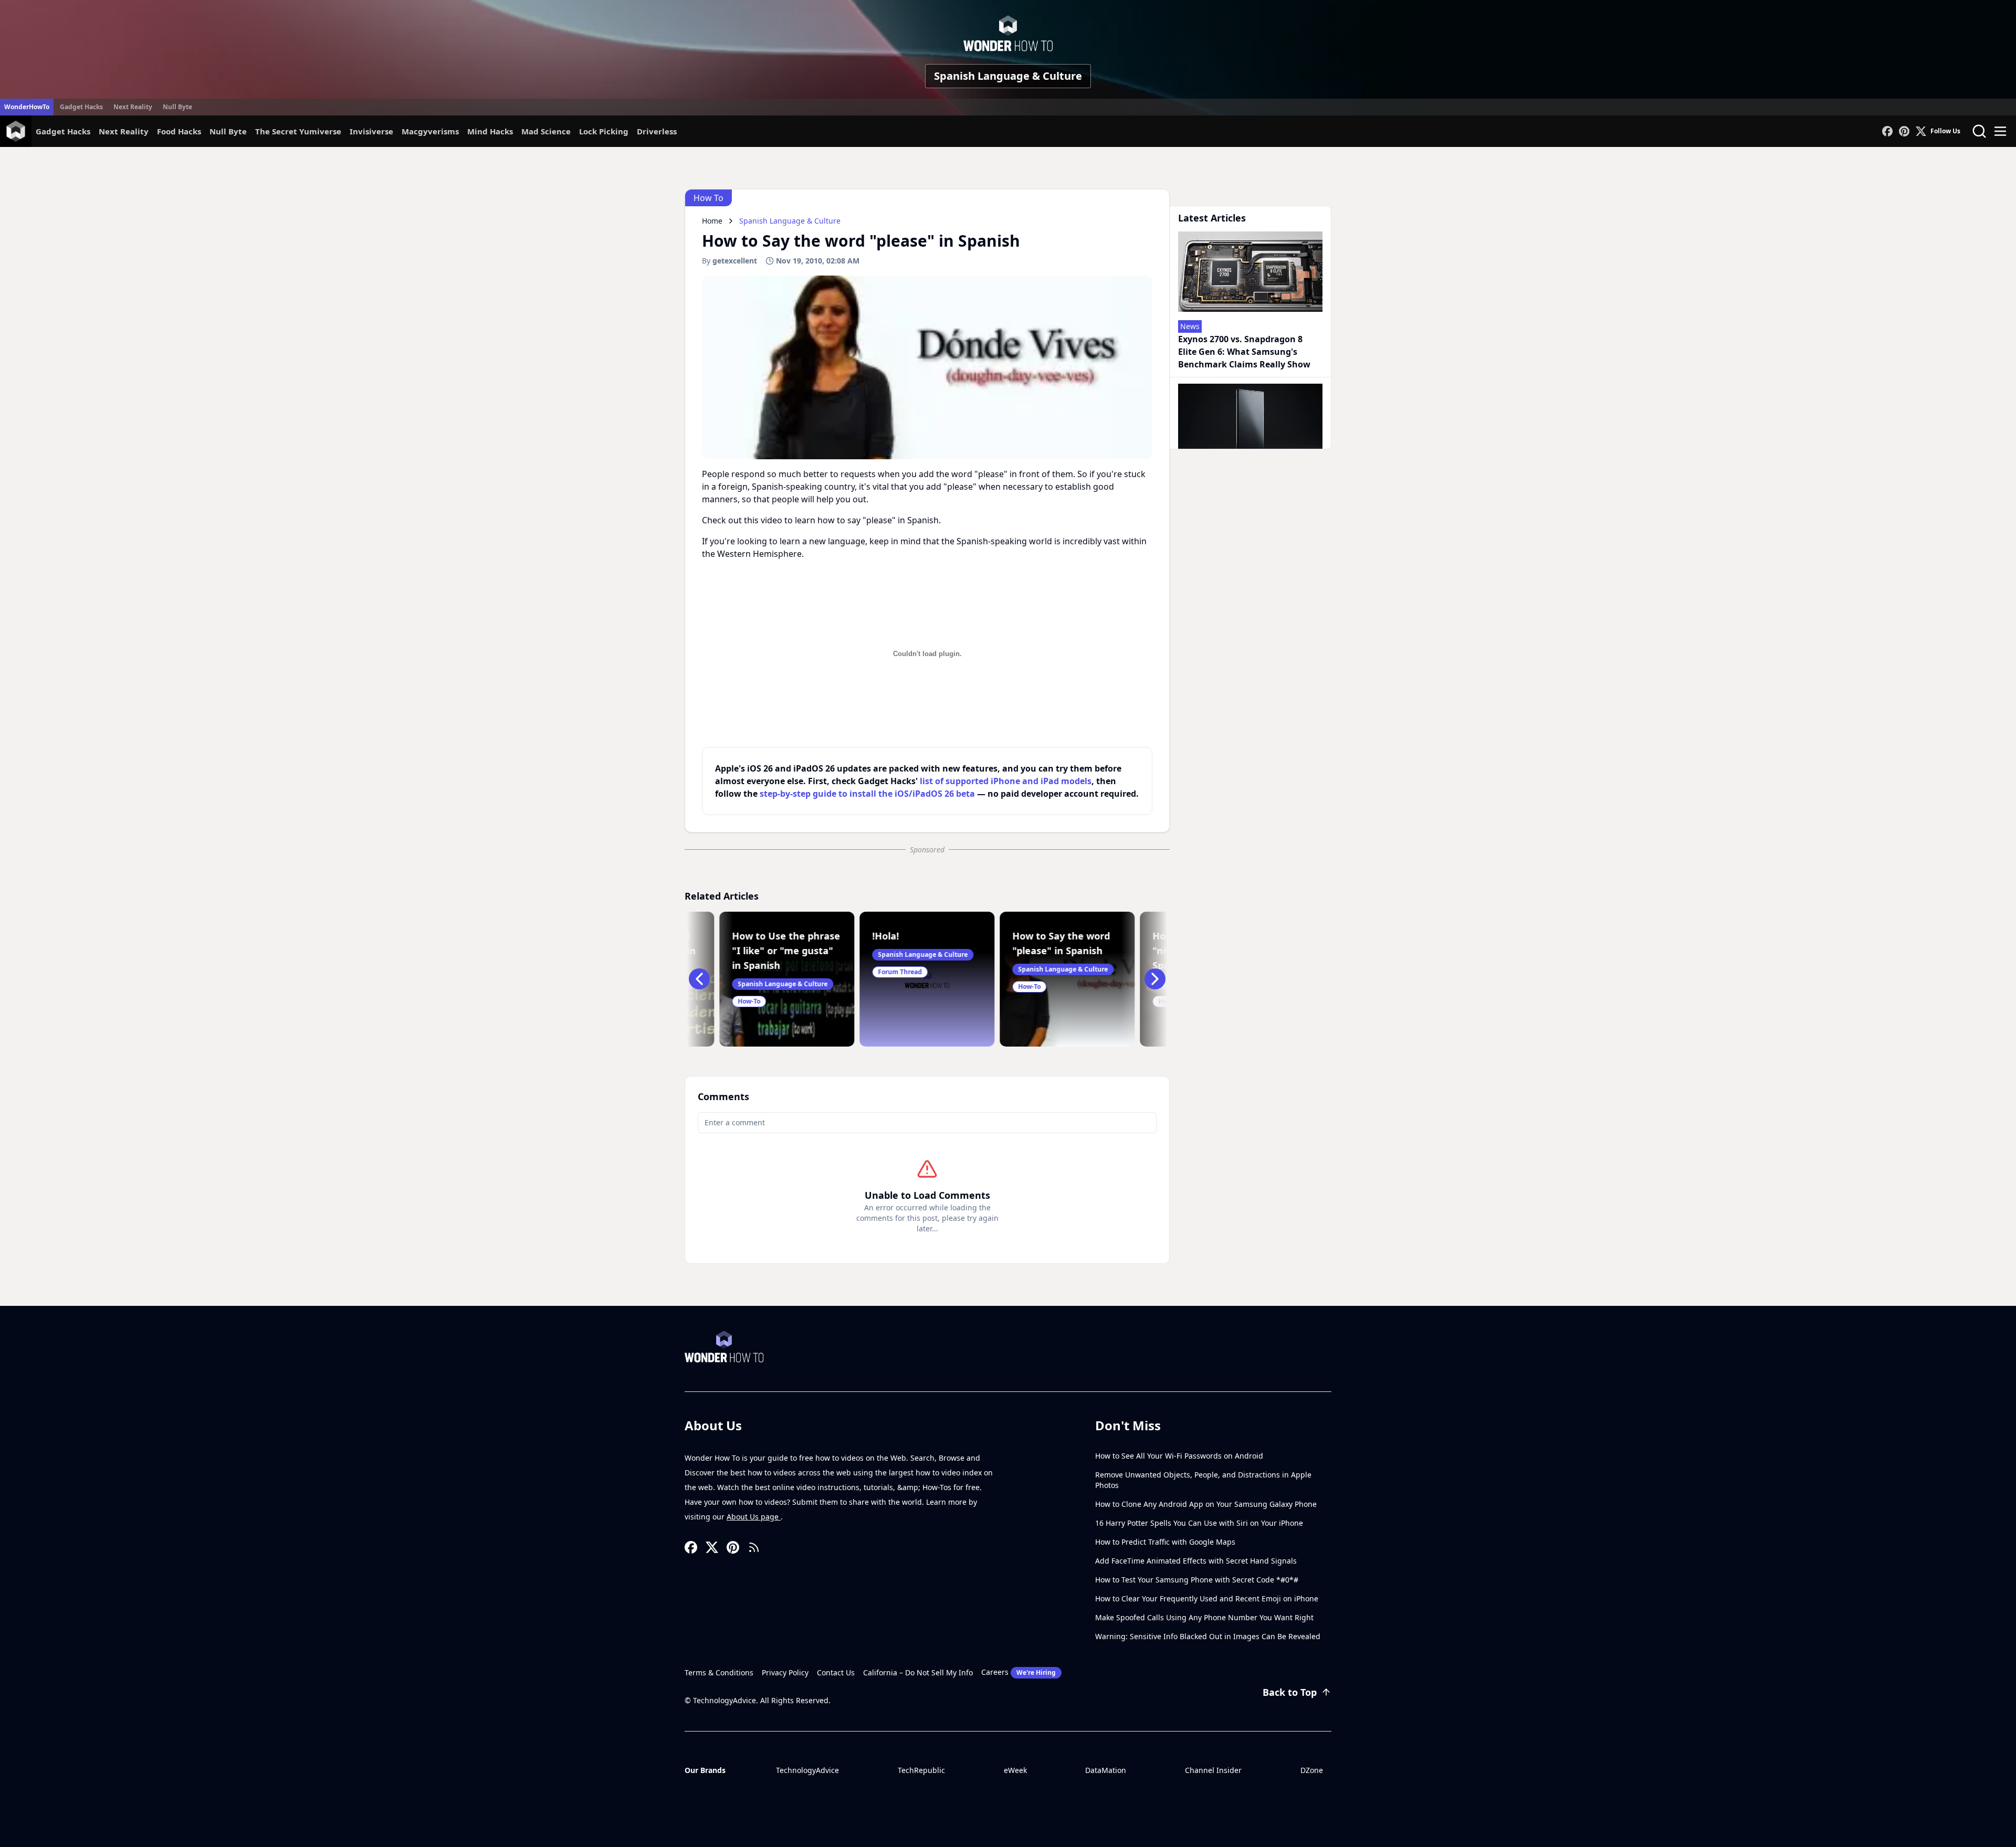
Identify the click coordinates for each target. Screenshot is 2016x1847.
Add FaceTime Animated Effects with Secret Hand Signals (1196, 1561)
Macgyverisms (430, 131)
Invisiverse (371, 131)
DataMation (1106, 1770)
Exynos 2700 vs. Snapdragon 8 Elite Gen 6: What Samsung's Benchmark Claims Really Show (1244, 352)
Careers (1018, 1672)
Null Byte (177, 107)
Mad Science (546, 131)
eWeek (1015, 1770)
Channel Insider (1213, 1770)
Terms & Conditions (719, 1672)
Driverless (657, 131)
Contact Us (836, 1672)
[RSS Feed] (754, 1547)
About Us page (754, 1517)
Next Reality (133, 107)
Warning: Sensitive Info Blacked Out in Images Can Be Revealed (1208, 1636)
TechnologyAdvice (807, 1770)
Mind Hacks (490, 131)
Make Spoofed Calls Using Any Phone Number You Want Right (1204, 1617)
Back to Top (1290, 1692)
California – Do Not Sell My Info (918, 1672)
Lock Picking (604, 131)
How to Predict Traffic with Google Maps (1165, 1542)
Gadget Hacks (81, 107)
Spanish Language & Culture (1008, 76)
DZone (1312, 1770)
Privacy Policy (785, 1672)
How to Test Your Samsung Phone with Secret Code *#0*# (1197, 1580)
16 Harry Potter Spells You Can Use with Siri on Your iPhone (1199, 1523)
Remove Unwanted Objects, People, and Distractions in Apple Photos (1203, 1480)
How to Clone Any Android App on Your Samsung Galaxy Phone (1206, 1504)
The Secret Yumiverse (298, 131)
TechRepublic (921, 1770)
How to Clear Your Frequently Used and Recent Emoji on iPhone (1207, 1598)
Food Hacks (179, 131)
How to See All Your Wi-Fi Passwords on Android (1179, 1456)
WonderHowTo (27, 107)
